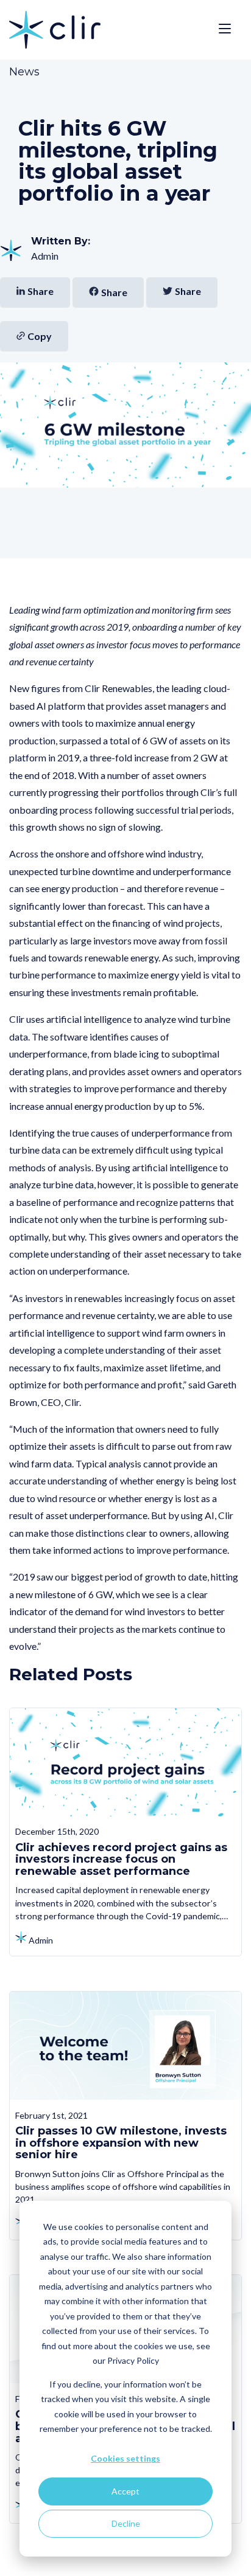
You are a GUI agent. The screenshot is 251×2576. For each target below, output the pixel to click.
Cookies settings (125, 2458)
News (24, 72)
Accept (125, 2491)
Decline (126, 2523)
